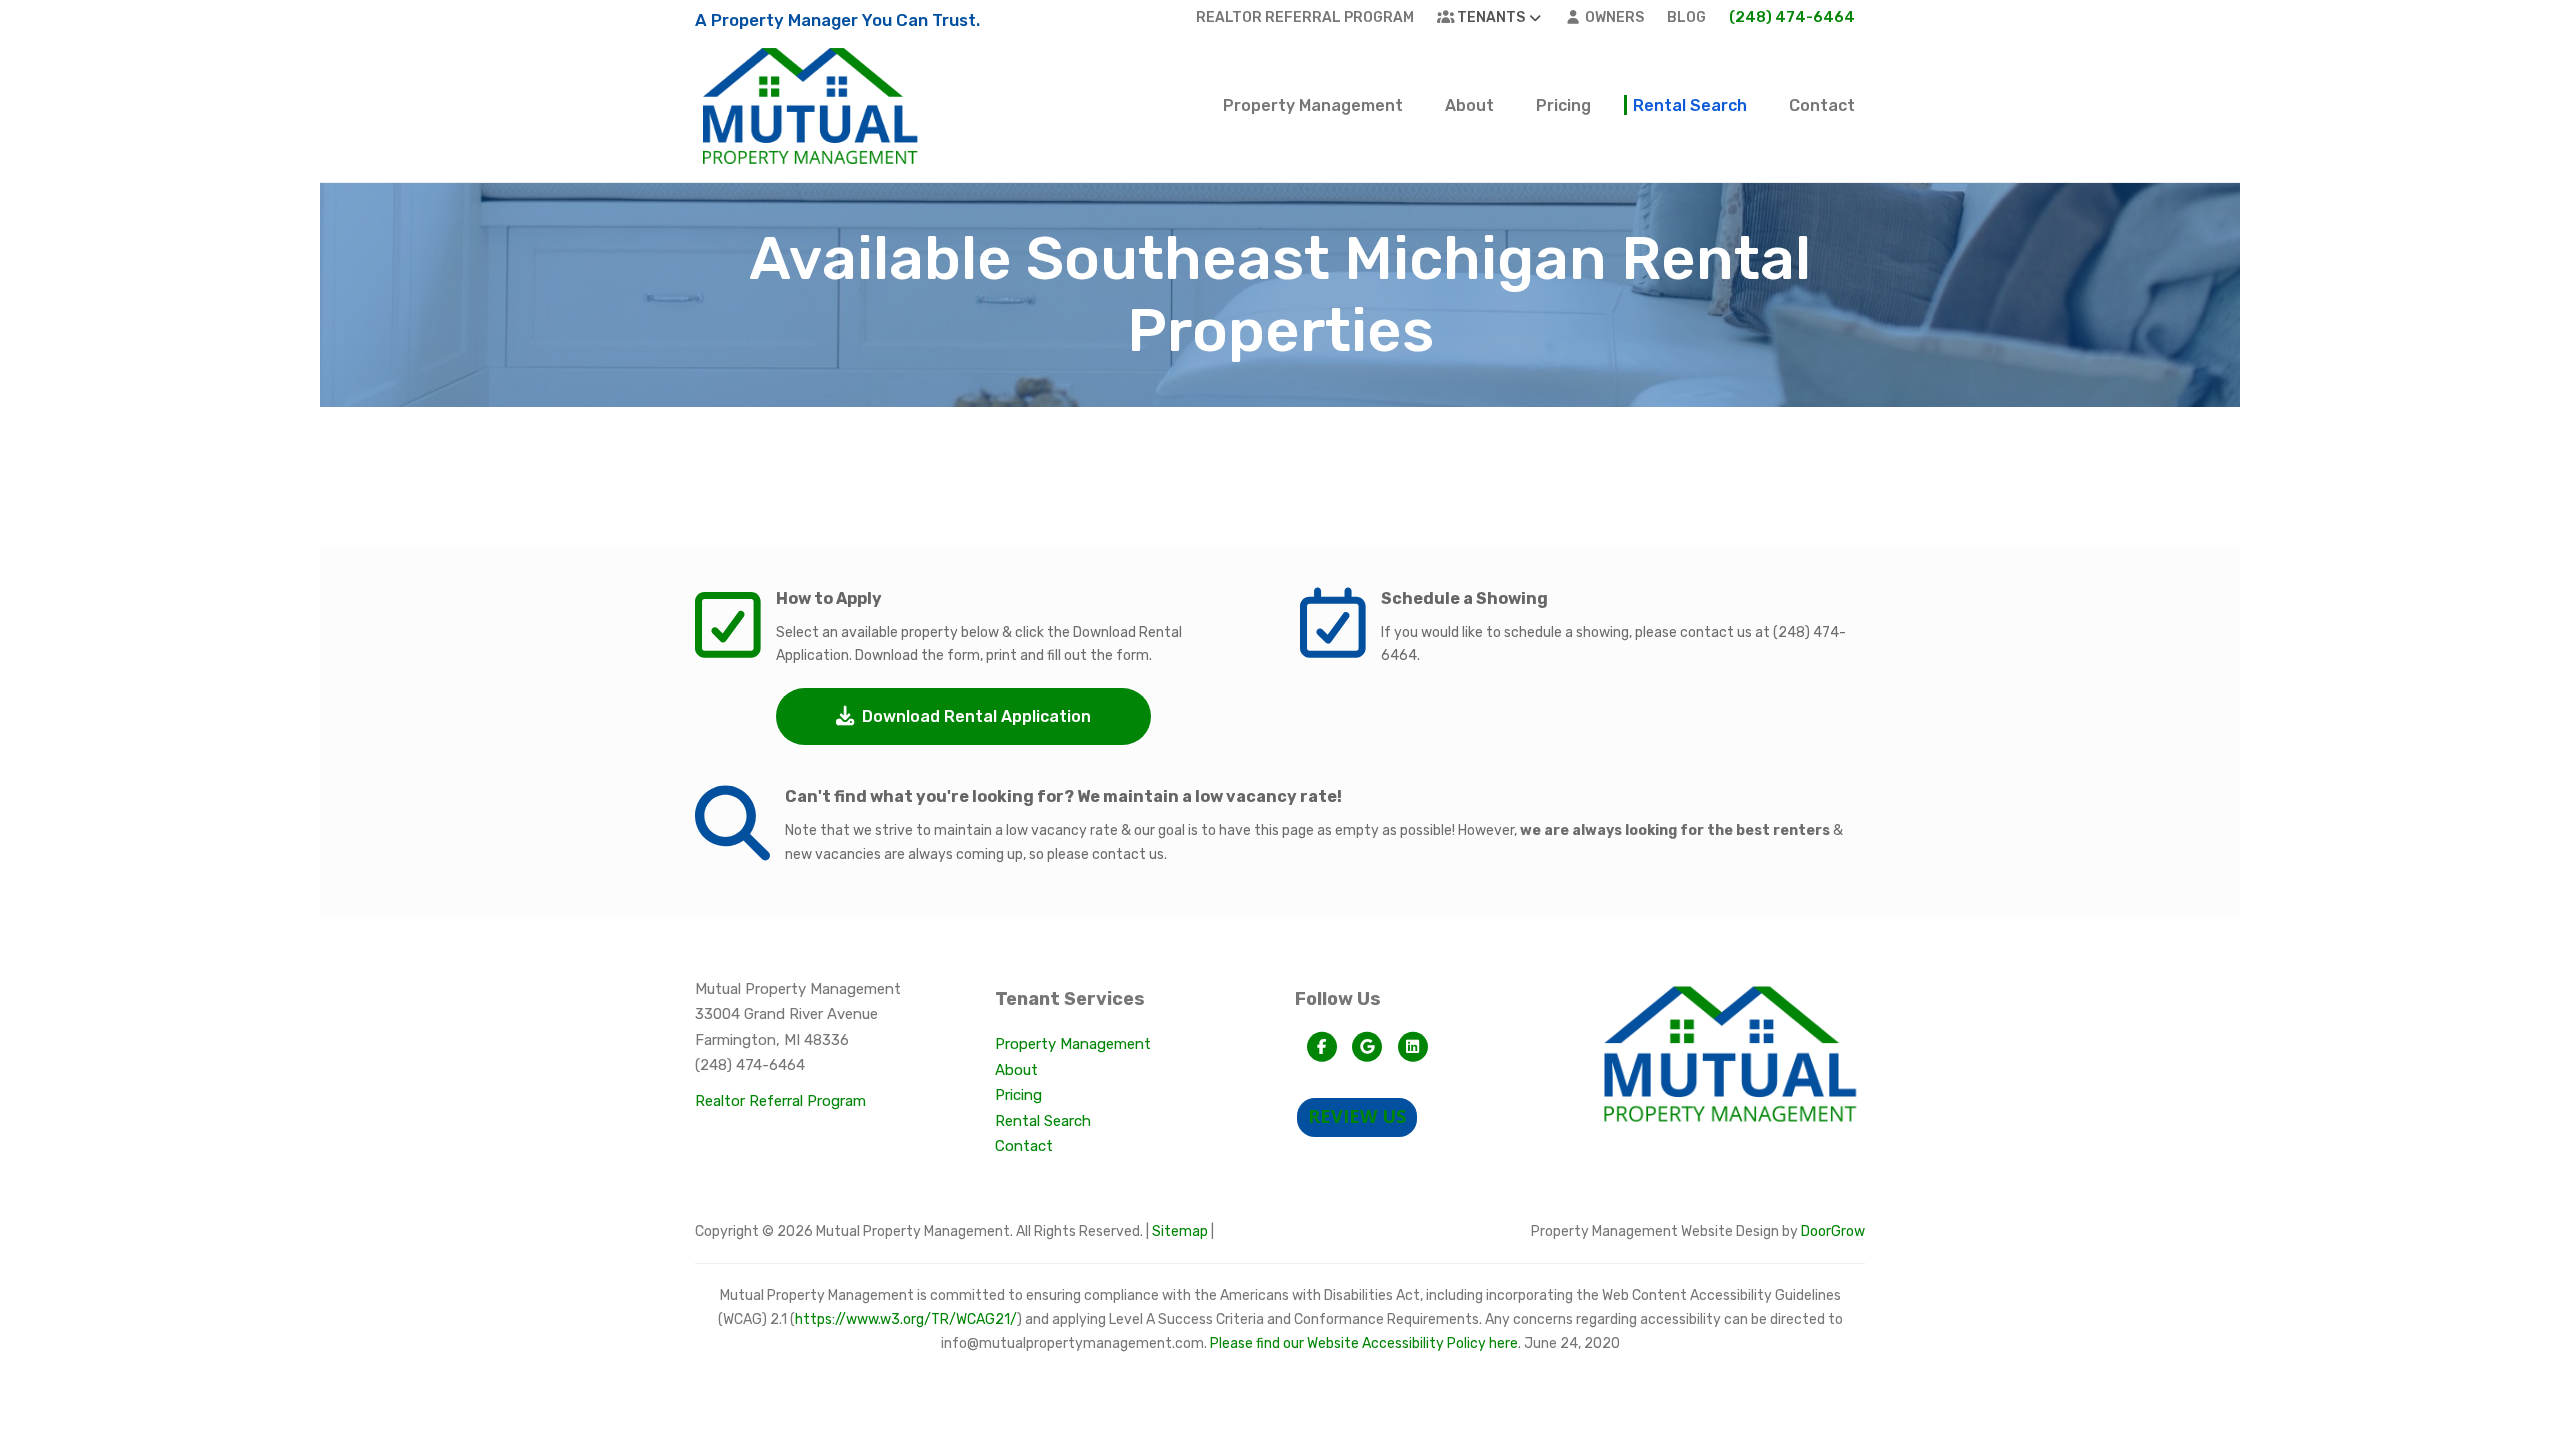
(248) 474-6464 (1792, 17)
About (1469, 105)
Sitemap (1180, 1231)
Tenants (1489, 17)
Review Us (1357, 1116)
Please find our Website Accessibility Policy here (1364, 1343)
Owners (1613, 17)
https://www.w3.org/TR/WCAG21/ (906, 1319)
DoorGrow (1833, 1231)
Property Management (1313, 105)
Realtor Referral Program (1305, 17)
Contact (1822, 105)
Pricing (1563, 105)
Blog (1686, 17)
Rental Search (1690, 105)
